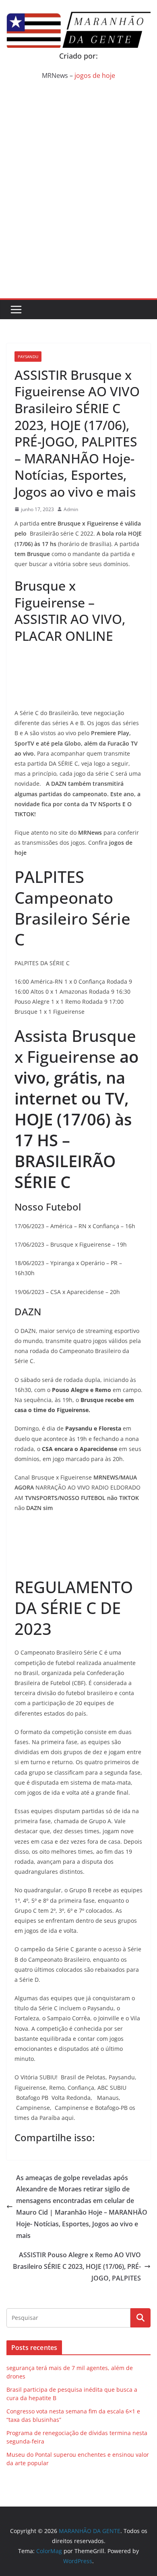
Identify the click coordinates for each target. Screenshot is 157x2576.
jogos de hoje (95, 75)
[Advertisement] (78, 216)
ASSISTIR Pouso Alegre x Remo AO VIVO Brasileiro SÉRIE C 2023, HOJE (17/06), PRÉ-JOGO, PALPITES (77, 2266)
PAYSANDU (28, 357)
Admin (71, 509)
